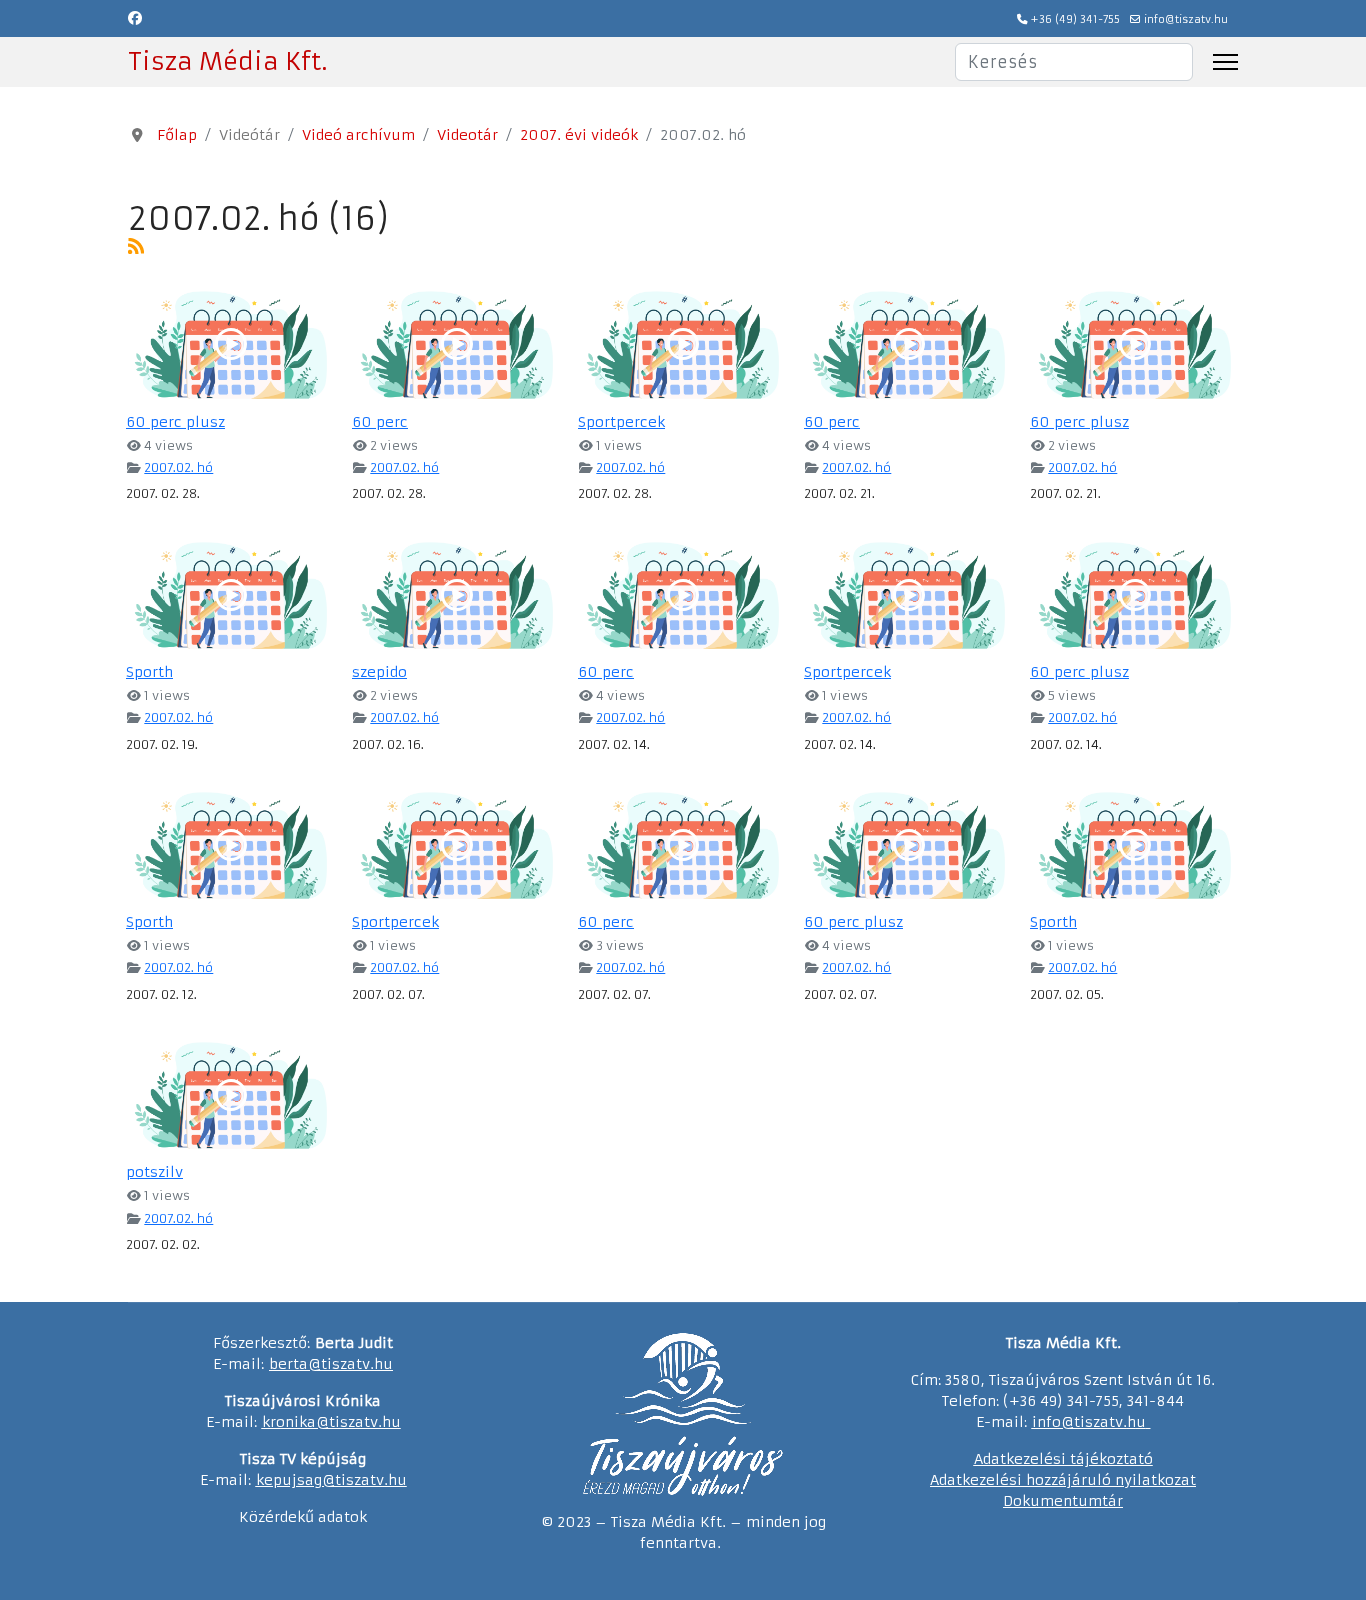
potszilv (154, 1172)
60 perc (380, 422)
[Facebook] (135, 18)
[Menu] (1225, 62)
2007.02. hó (178, 467)
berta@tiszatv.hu (331, 1364)
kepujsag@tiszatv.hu (331, 1480)
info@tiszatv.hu (1186, 19)
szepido (379, 672)
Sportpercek (621, 422)
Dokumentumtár (1063, 1501)
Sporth (149, 672)
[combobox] (1074, 62)
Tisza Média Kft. (227, 62)
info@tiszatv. (1079, 1422)
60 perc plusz (175, 422)
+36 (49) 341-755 (1075, 19)
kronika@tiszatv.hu (331, 1422)
